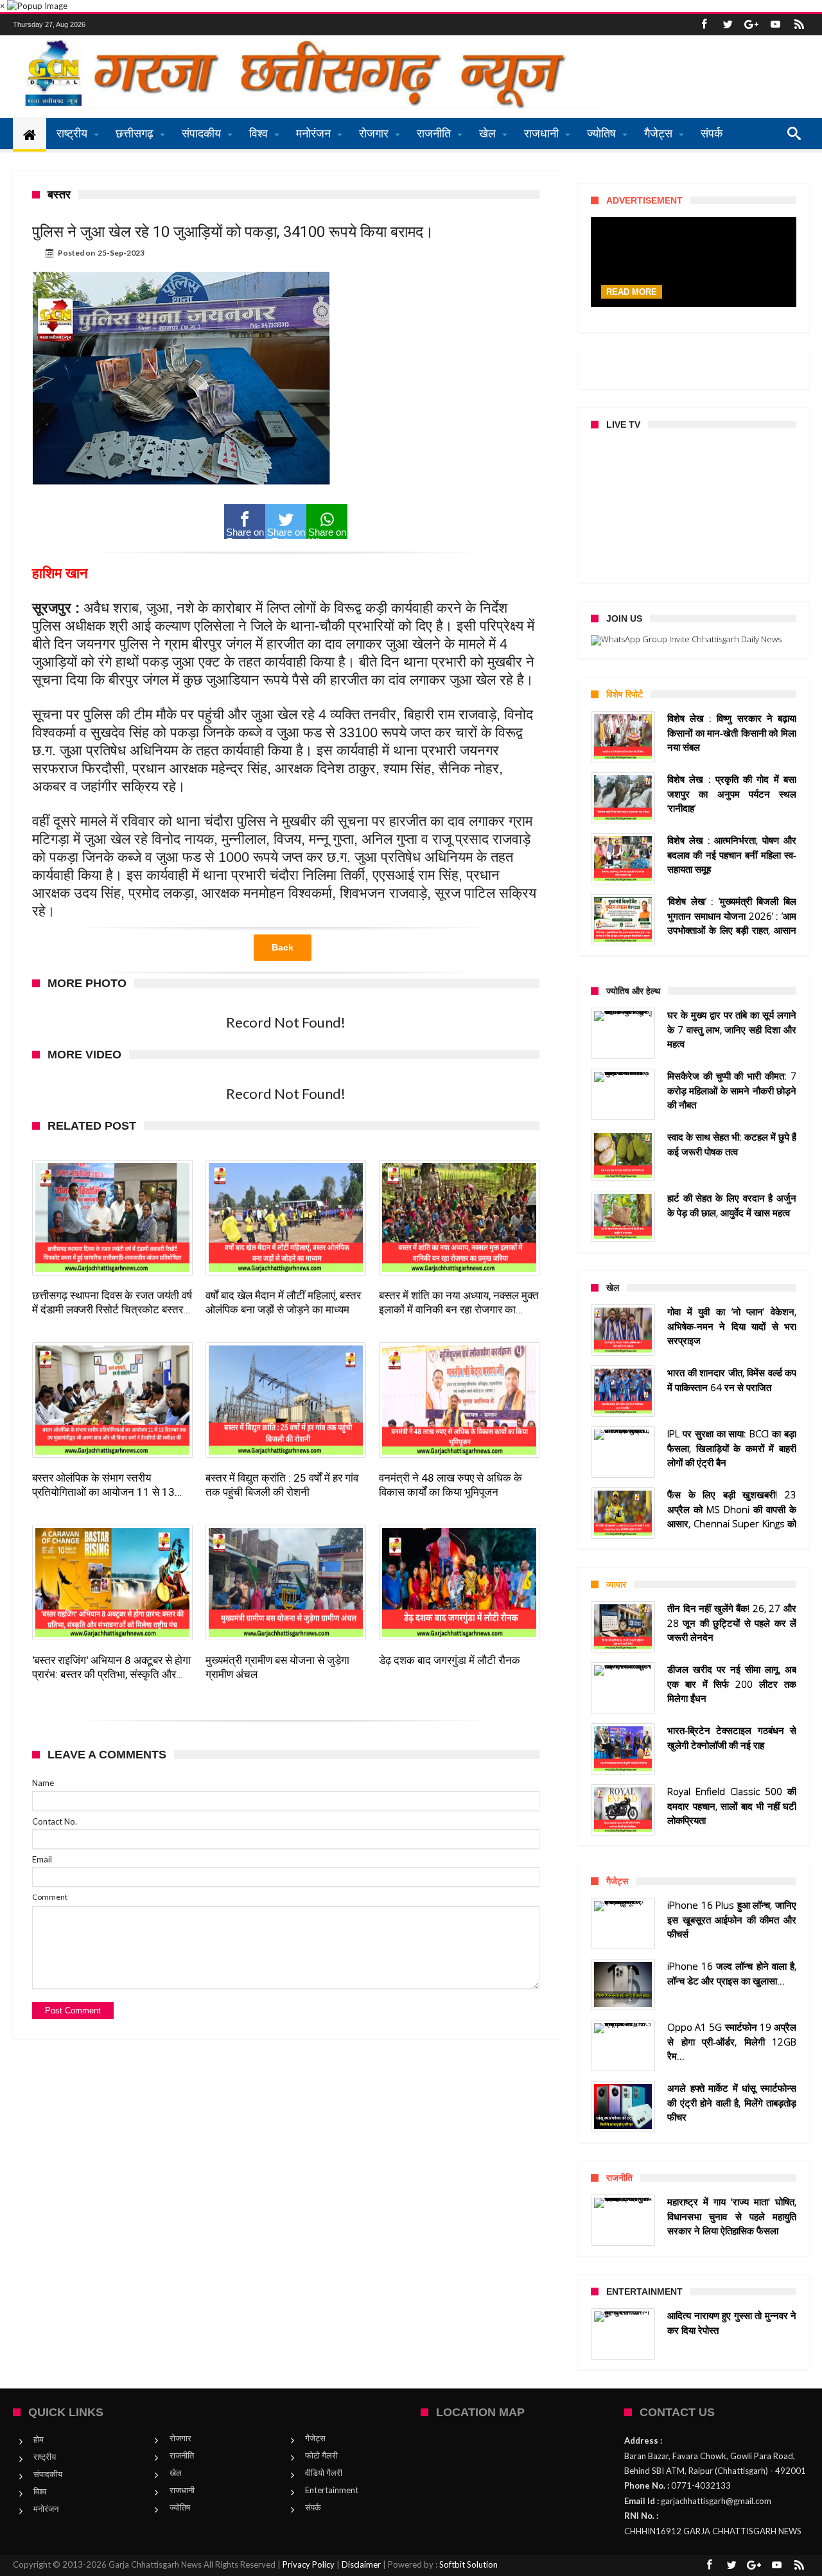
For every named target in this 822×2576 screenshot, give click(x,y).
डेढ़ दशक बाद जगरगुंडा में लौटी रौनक (450, 1660)
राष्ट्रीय (45, 2457)
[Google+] (751, 25)
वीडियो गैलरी (324, 2473)
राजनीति (182, 2455)
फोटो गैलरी (321, 2455)
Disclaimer (361, 2564)
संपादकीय (48, 2474)
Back (283, 947)
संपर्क (313, 2507)
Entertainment (332, 2490)
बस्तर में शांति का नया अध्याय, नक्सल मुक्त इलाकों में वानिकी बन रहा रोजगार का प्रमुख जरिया (459, 1303)
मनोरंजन (46, 2509)
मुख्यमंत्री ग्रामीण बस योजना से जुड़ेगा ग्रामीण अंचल (277, 1667)
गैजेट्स (315, 2438)
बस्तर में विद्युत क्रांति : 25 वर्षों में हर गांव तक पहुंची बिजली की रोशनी (282, 1485)
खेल (176, 2473)
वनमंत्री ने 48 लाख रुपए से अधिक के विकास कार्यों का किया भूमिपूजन (450, 1485)
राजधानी (182, 2490)
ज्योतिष (180, 2507)
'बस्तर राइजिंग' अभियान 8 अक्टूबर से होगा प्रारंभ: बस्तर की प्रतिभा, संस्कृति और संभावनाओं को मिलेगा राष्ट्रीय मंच (111, 1668)
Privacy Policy (309, 2564)
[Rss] (799, 25)
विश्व (40, 2491)
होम (39, 2439)
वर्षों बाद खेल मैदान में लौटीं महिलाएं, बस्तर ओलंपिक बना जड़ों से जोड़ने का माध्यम (283, 1302)
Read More (632, 292)
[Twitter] (728, 25)
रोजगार (180, 2438)
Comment (50, 1897)
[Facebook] (704, 25)
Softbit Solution (468, 2564)
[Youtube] (775, 25)
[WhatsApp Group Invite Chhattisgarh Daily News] (694, 640)
